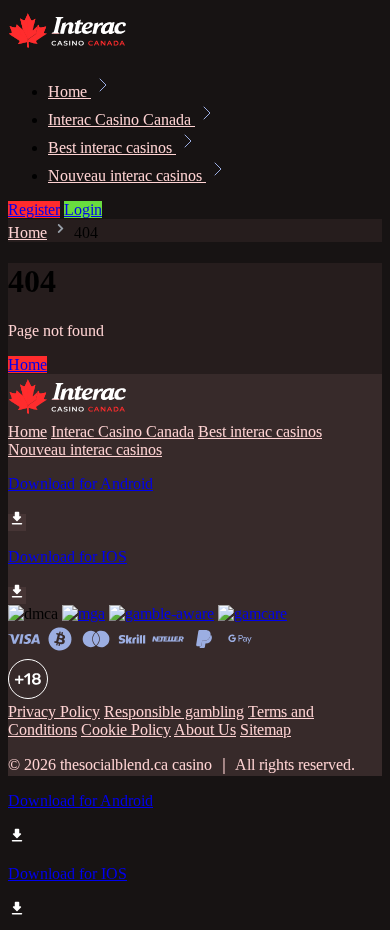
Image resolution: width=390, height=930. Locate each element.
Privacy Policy (54, 711)
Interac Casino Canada (121, 119)
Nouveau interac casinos (127, 175)
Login (83, 209)
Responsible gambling (174, 711)
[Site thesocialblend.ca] (76, 47)
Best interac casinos (112, 147)
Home (69, 91)
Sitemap (265, 729)
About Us (205, 729)
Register (34, 209)
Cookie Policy (126, 729)
